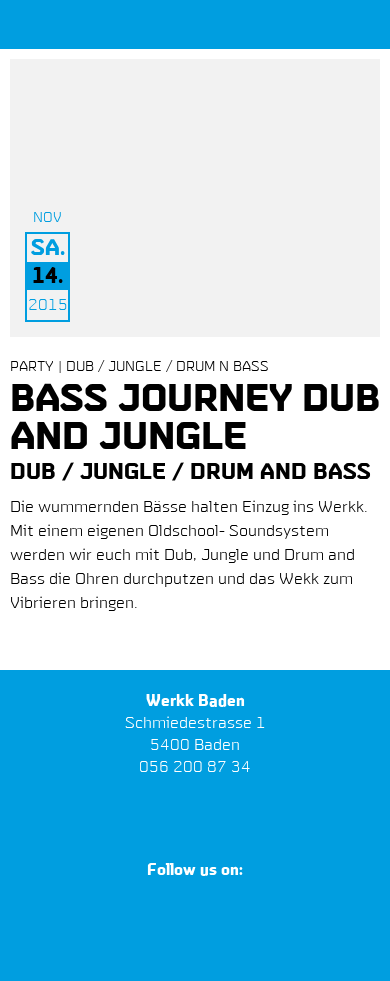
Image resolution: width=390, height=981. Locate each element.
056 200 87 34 (195, 768)
